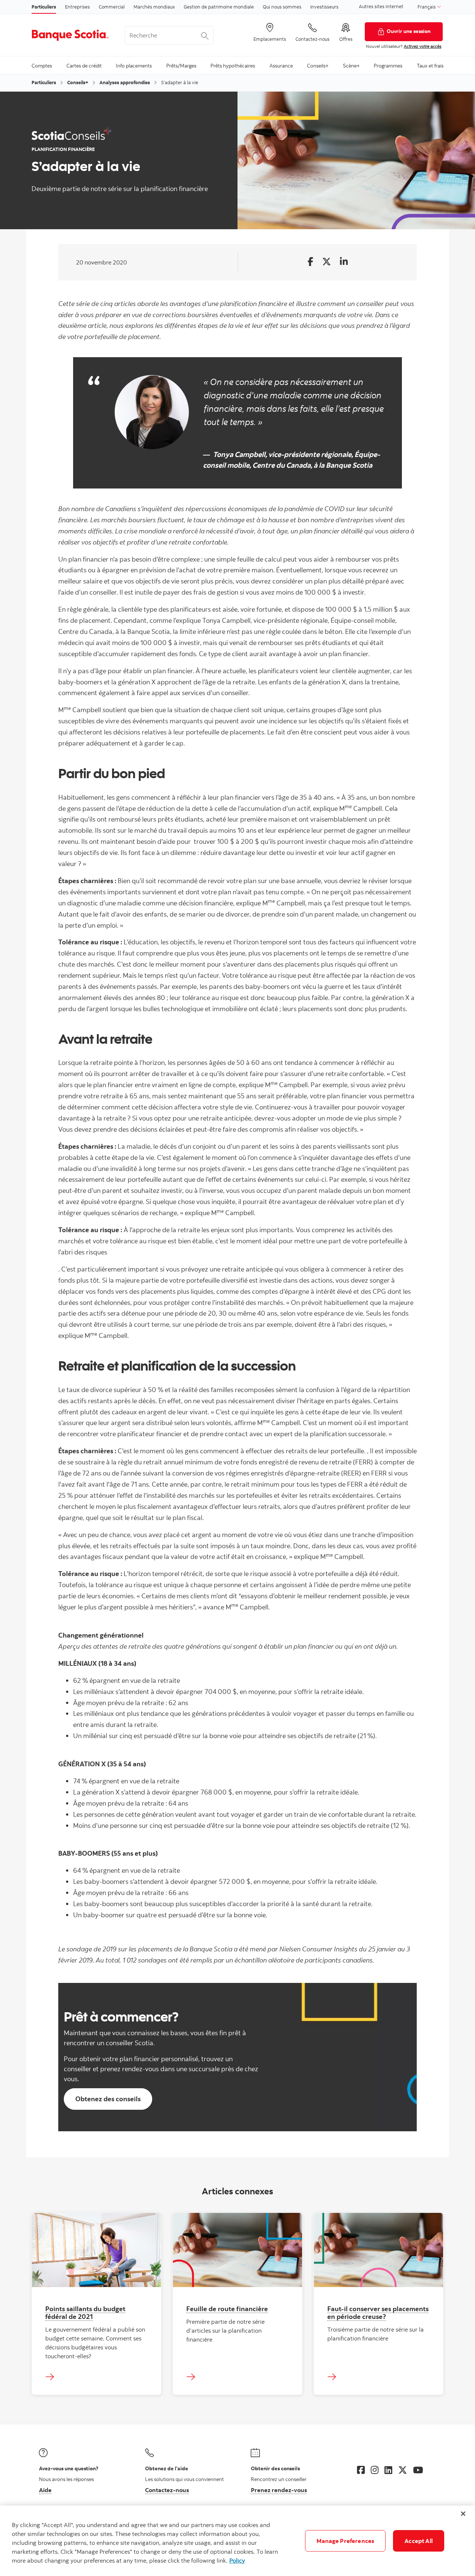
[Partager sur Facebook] (310, 262)
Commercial (112, 7)
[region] (237, 2541)
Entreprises (77, 7)
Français (427, 7)
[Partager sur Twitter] (327, 262)
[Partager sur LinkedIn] (344, 262)
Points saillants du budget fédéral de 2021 (85, 2312)
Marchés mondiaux (154, 7)
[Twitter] (403, 2470)
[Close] (463, 2514)
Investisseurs (324, 7)
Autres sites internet (381, 6)
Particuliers (44, 7)
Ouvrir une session (409, 31)
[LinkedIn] (388, 2470)
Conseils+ (78, 82)
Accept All (419, 2541)
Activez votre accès (422, 46)
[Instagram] (375, 2470)
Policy (237, 2560)
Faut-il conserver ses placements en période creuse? (378, 2312)
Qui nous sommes (282, 7)
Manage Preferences (345, 2541)
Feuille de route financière (227, 2309)
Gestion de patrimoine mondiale (219, 7)
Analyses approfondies (125, 82)
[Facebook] (361, 2470)
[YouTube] (418, 2470)
